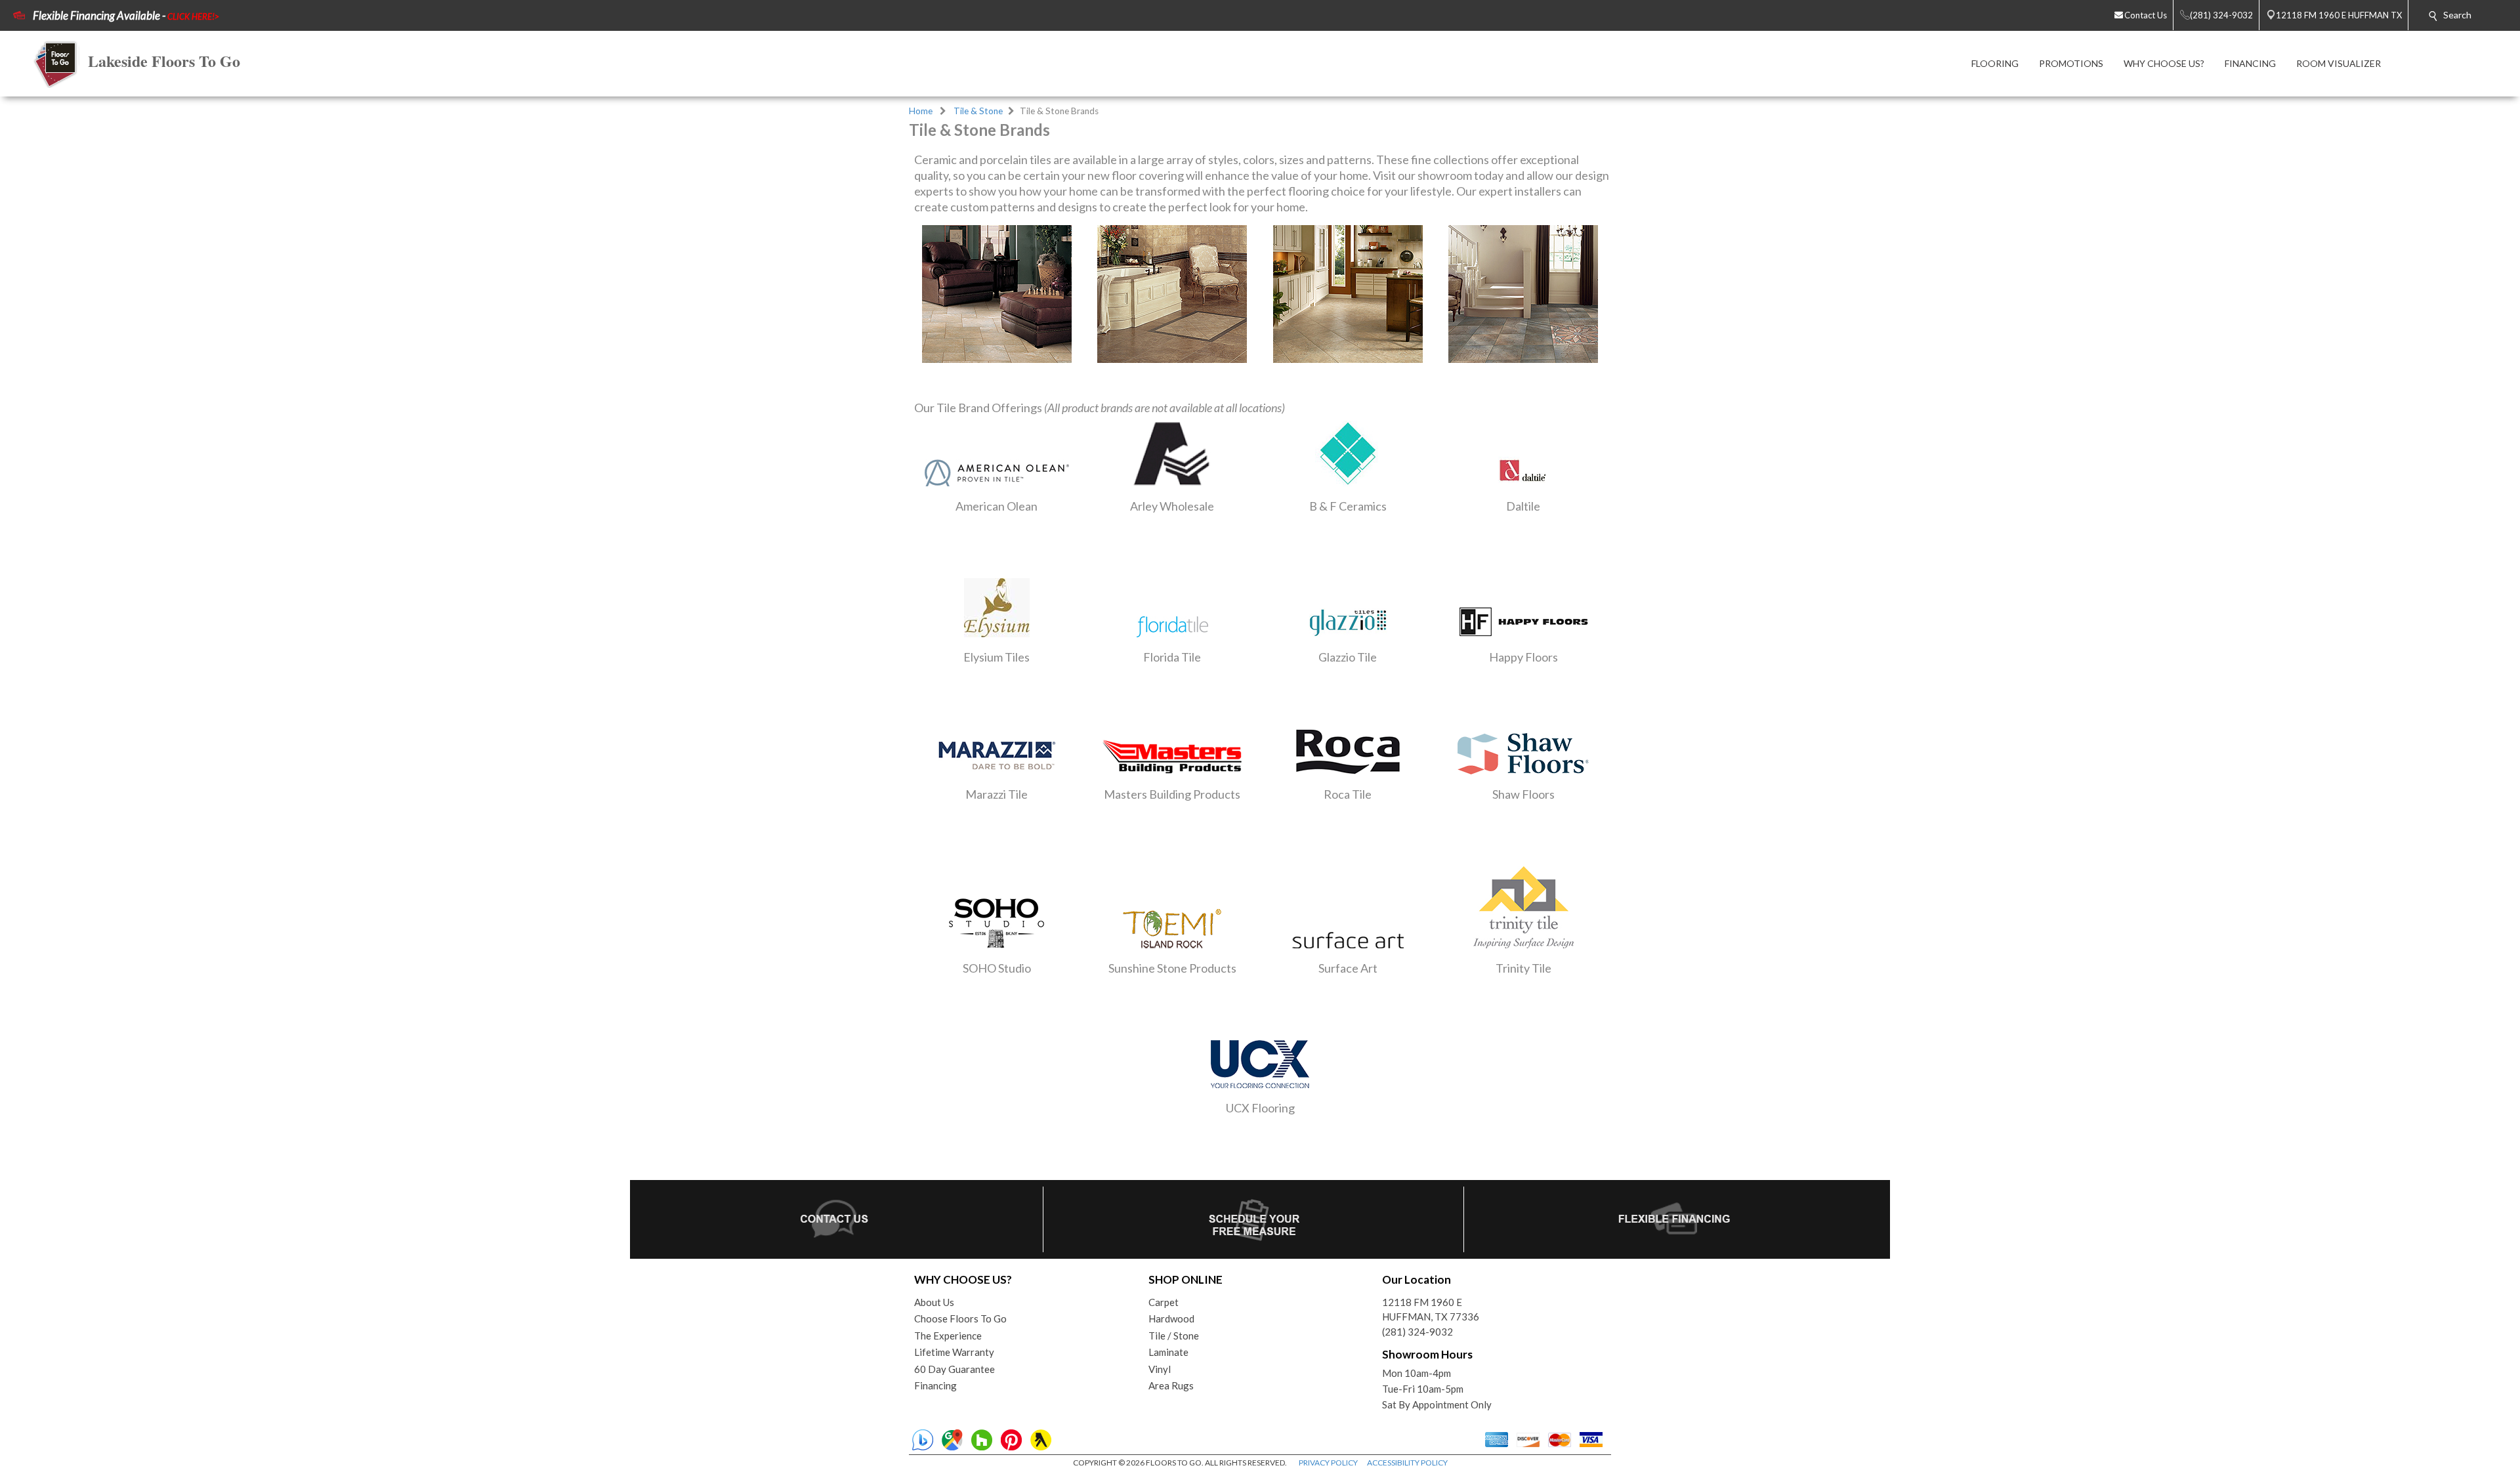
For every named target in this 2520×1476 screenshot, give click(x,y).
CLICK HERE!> (193, 16)
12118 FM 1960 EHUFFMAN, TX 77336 (1431, 1310)
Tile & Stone (978, 111)
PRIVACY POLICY (1328, 1463)
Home (921, 111)
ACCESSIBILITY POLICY (1407, 1463)
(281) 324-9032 (1417, 1332)
